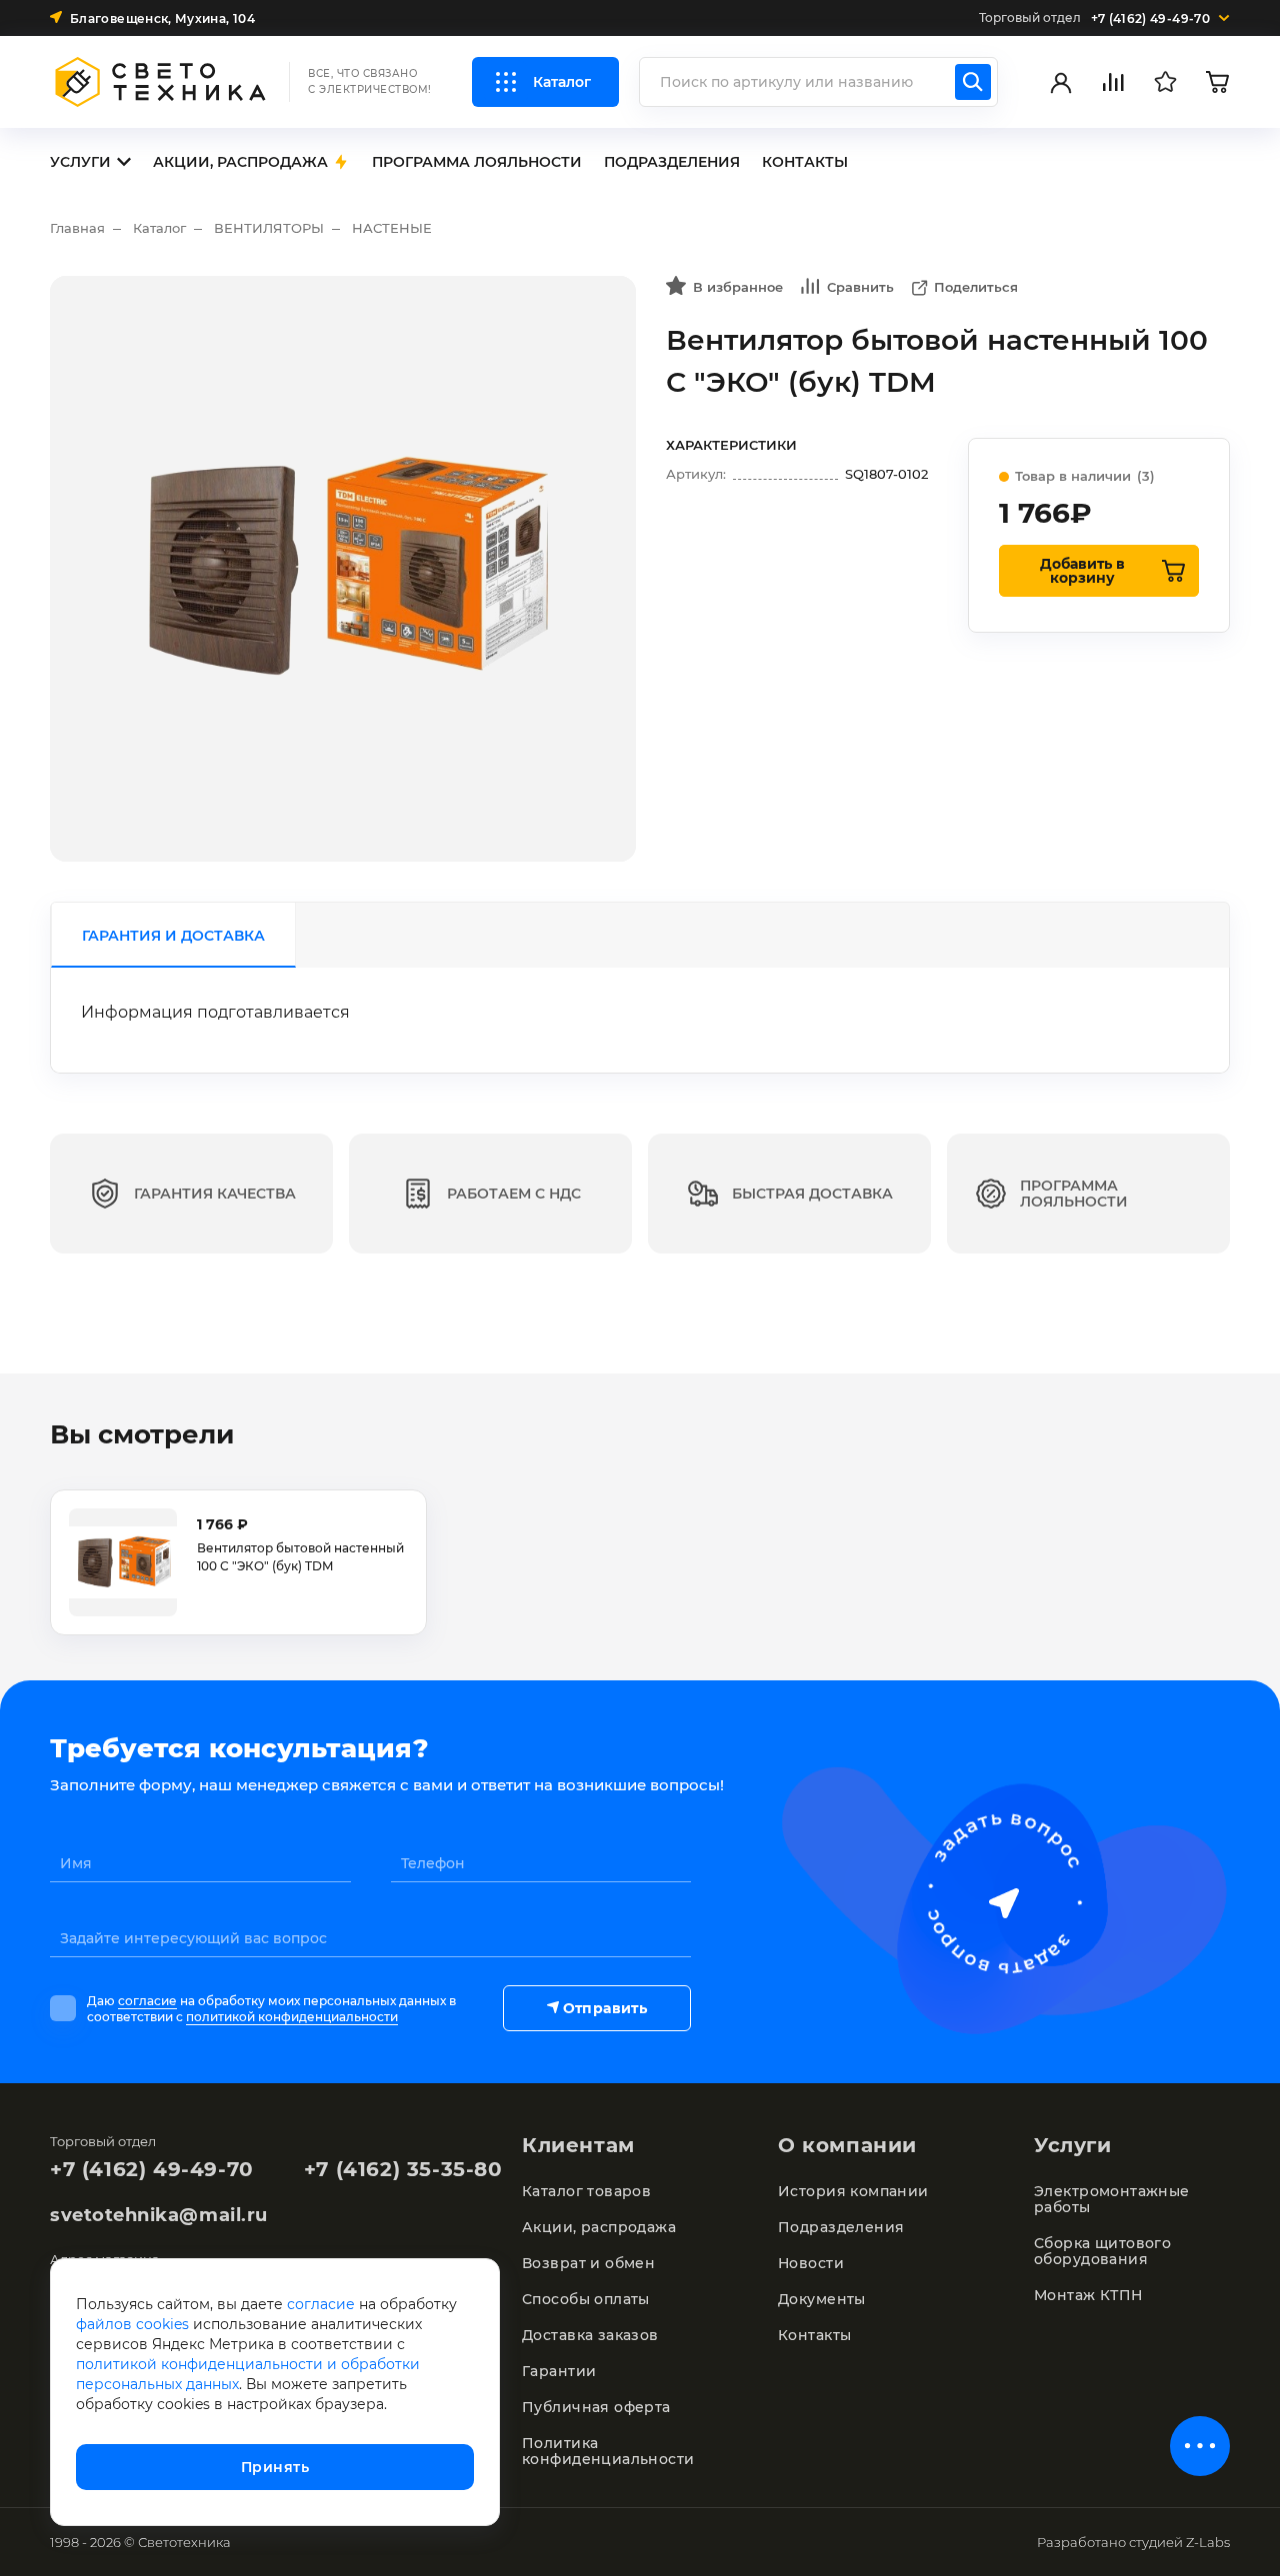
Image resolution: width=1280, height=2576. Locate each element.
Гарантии (559, 2371)
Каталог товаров (586, 2191)
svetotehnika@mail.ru (159, 2215)
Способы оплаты (586, 2299)
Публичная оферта (596, 2407)
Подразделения (841, 2227)
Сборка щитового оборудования (1102, 2251)
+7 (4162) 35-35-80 (403, 2169)
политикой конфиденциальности (292, 2017)
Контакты (814, 2335)
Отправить (605, 2008)
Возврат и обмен (588, 2263)
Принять (275, 2467)
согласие (147, 2001)
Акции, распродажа (599, 2227)
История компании (853, 2191)
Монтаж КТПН (1088, 2295)
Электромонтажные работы (1112, 2199)
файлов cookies (132, 2324)
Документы (822, 2299)
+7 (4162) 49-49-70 (152, 2169)
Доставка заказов (590, 2335)
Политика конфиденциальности (608, 2451)
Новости (811, 2263)
